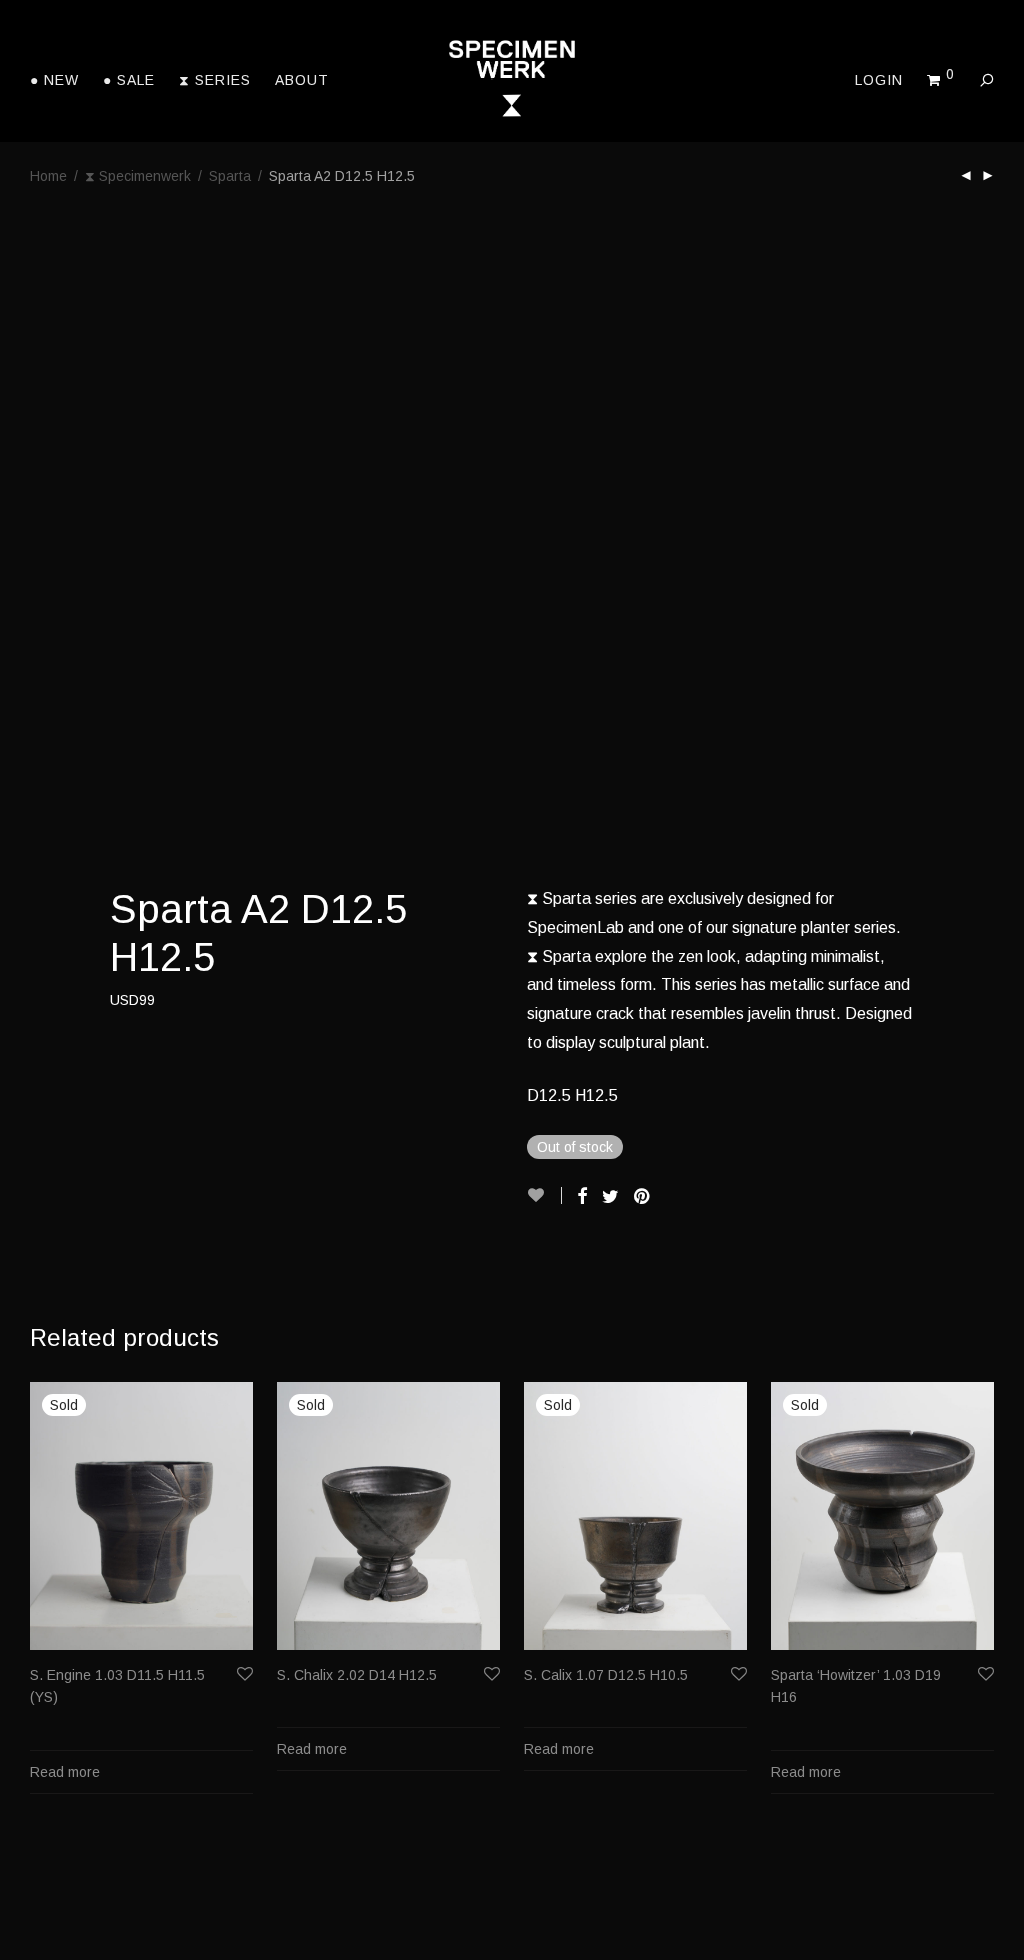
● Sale (129, 80)
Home (48, 176)
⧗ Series (215, 80)
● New (54, 80)
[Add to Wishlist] (544, 1195)
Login (879, 80)
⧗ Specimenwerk (138, 176)
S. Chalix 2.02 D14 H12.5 (357, 1675)
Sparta (230, 176)
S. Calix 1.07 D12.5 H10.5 (606, 1675)
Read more (65, 1772)
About (302, 80)
